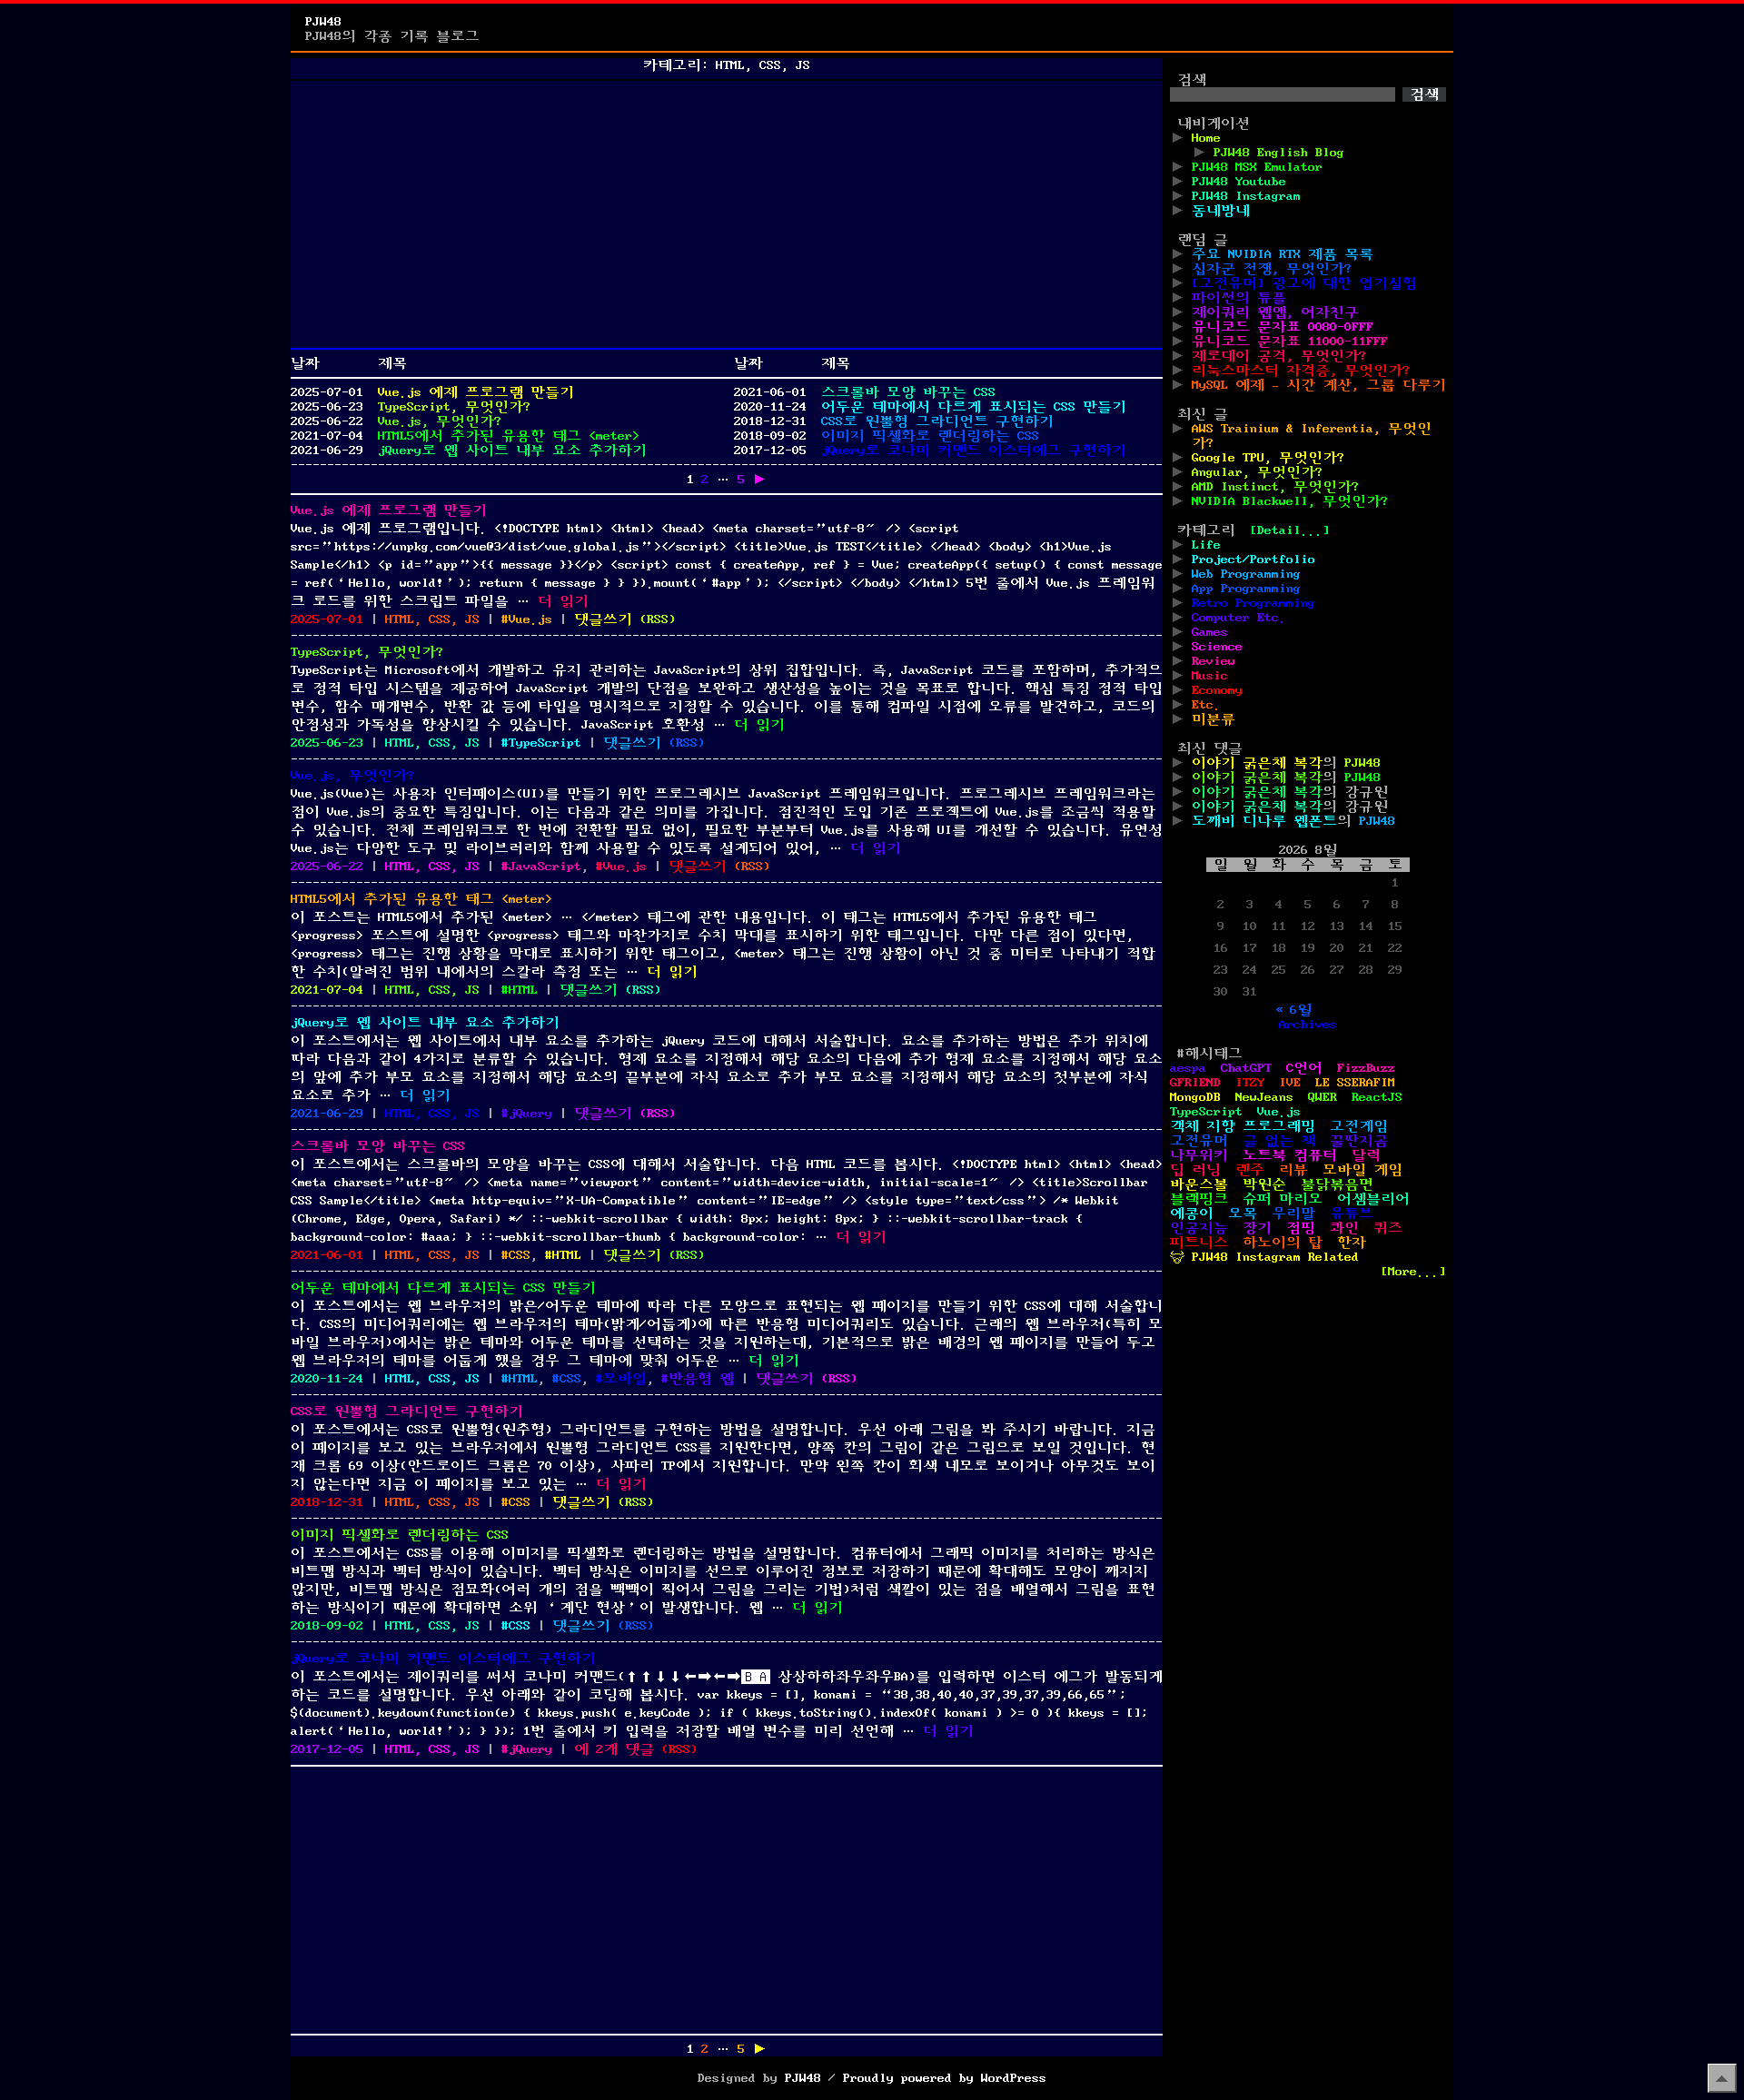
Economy (1217, 690)
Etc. (1206, 705)
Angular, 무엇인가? (1257, 472)
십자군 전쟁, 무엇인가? (1272, 269)
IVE (1290, 1083)
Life (1206, 545)
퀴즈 (1388, 1228)
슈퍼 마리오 (1283, 1199)
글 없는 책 (1279, 1141)
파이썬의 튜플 (1239, 298)
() (658, 619)
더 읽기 (563, 601)
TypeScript (545, 743)
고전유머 (1199, 1141)
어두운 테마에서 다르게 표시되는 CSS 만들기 (974, 407)
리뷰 (1293, 1170)
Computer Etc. (1239, 618)
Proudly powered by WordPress (945, 2078)
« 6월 (1293, 1010)
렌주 (1250, 1170)
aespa (1188, 1068)
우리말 (1293, 1213)
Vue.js (530, 619)
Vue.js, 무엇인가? (440, 421)
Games (1210, 632)
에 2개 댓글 (614, 1749)
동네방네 (1221, 211)
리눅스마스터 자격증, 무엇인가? (1301, 371)
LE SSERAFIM (1355, 1083)
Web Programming (1246, 574)
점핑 (1301, 1228)
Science (1217, 647)
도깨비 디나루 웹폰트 (1264, 821)
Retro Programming (1253, 603)
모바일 (625, 1379)
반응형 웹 (701, 1379)
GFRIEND (1195, 1083)
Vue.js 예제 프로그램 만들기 (476, 392)
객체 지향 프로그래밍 (1243, 1126)
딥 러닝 (1195, 1170)
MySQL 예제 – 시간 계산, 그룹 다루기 (1319, 385)
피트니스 (1199, 1243)
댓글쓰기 (603, 619)
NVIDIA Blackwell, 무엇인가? (1290, 501)
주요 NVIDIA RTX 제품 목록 (1283, 254)
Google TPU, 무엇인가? (1268, 458)
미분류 (1214, 719)
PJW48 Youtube (1239, 182)
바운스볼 (1199, 1184)
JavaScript (545, 867)
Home (1206, 138)
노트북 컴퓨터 (1290, 1155)
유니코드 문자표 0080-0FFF (1283, 327)
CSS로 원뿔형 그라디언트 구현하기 (937, 421)
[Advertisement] (727, 214)
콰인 (1344, 1228)
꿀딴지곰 (1359, 1141)
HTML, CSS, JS (432, 619)
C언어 (1304, 1068)
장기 (1257, 1228)
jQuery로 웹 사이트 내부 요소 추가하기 (512, 451)
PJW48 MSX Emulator (1257, 167)
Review (1214, 661)
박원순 (1264, 1184)
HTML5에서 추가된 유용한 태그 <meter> (509, 436)
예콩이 (1192, 1213)
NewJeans (1264, 1097)
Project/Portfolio (1253, 560)
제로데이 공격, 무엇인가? (1279, 356)
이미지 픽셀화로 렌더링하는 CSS (930, 436)
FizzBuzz (1366, 1068)
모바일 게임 (1362, 1170)
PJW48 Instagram (1246, 196)
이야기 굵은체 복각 (1257, 763)
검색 (1192, 80)
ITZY (1250, 1083)
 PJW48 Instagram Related (1264, 1257)
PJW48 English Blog (1279, 153)
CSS (520, 1255)
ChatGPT (1246, 1068)
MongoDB (1195, 1097)
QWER (1323, 1097)
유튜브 (1352, 1213)
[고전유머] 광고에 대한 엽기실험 (1304, 283)
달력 (1366, 1155)
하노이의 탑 (1283, 1243)
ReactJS (1377, 1097)
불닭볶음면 (1337, 1184)
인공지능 (1199, 1228)
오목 (1243, 1213)
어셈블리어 (1373, 1199)
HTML (523, 990)
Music (1210, 676)
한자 (1352, 1243)
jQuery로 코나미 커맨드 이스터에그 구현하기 (974, 451)
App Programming (1246, 589)
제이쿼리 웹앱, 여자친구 (1275, 312)
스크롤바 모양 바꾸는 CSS (908, 392)
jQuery (530, 1114)
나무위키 (1199, 1155)
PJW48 (323, 22)
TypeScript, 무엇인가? (454, 407)
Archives (1308, 1025)
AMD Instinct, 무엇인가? (1275, 487)
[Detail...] (1290, 530)
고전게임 (1359, 1126)
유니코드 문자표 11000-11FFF (1290, 342)
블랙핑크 (1199, 1199)
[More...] (1413, 1272)
